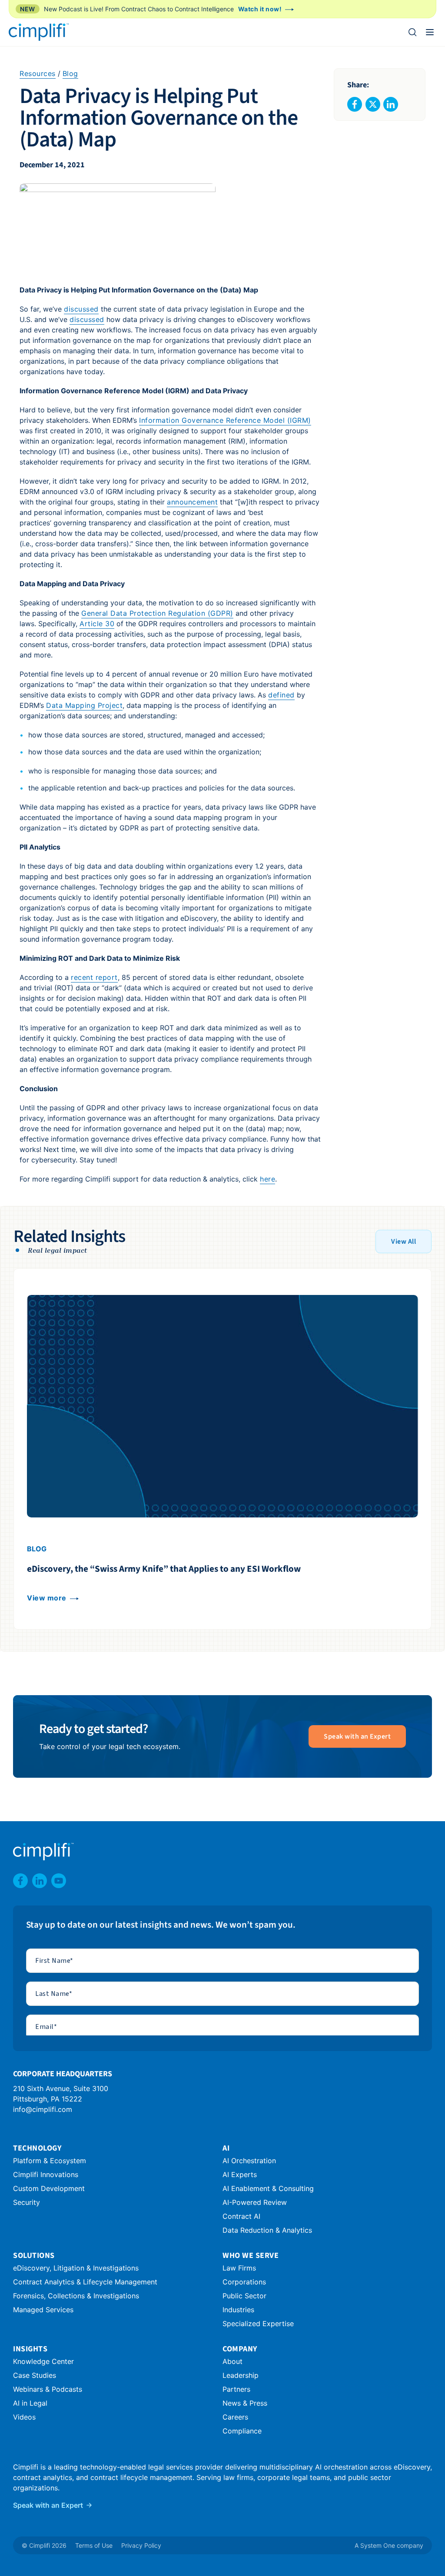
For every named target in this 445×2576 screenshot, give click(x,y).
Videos (24, 2417)
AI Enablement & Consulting (268, 2188)
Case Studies (35, 2375)
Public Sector (244, 2296)
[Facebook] (20, 1881)
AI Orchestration (249, 2161)
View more (47, 1598)
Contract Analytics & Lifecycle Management (85, 2282)
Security (27, 2202)
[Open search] (412, 32)
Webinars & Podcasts (48, 2389)
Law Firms (239, 2268)
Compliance (242, 2431)
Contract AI (241, 2216)
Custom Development (49, 2188)
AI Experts (240, 2174)
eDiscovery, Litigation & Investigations (76, 2268)
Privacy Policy (141, 2545)
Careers (235, 2417)
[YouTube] (59, 1881)
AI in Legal (30, 2403)
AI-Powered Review (255, 2202)
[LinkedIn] (40, 1881)
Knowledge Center (43, 2361)
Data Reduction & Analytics (267, 2230)
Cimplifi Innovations (46, 2174)
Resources (38, 73)
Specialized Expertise (258, 2324)
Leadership (241, 2375)
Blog (70, 73)
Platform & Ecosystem (50, 2161)
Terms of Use (94, 2545)
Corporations (244, 2282)
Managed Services (43, 2310)
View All (403, 1242)
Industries (238, 2310)
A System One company (389, 2545)
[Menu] (430, 32)
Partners (236, 2389)
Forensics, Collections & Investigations (76, 2296)
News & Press (245, 2403)
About (232, 2361)
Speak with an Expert (357, 1736)
